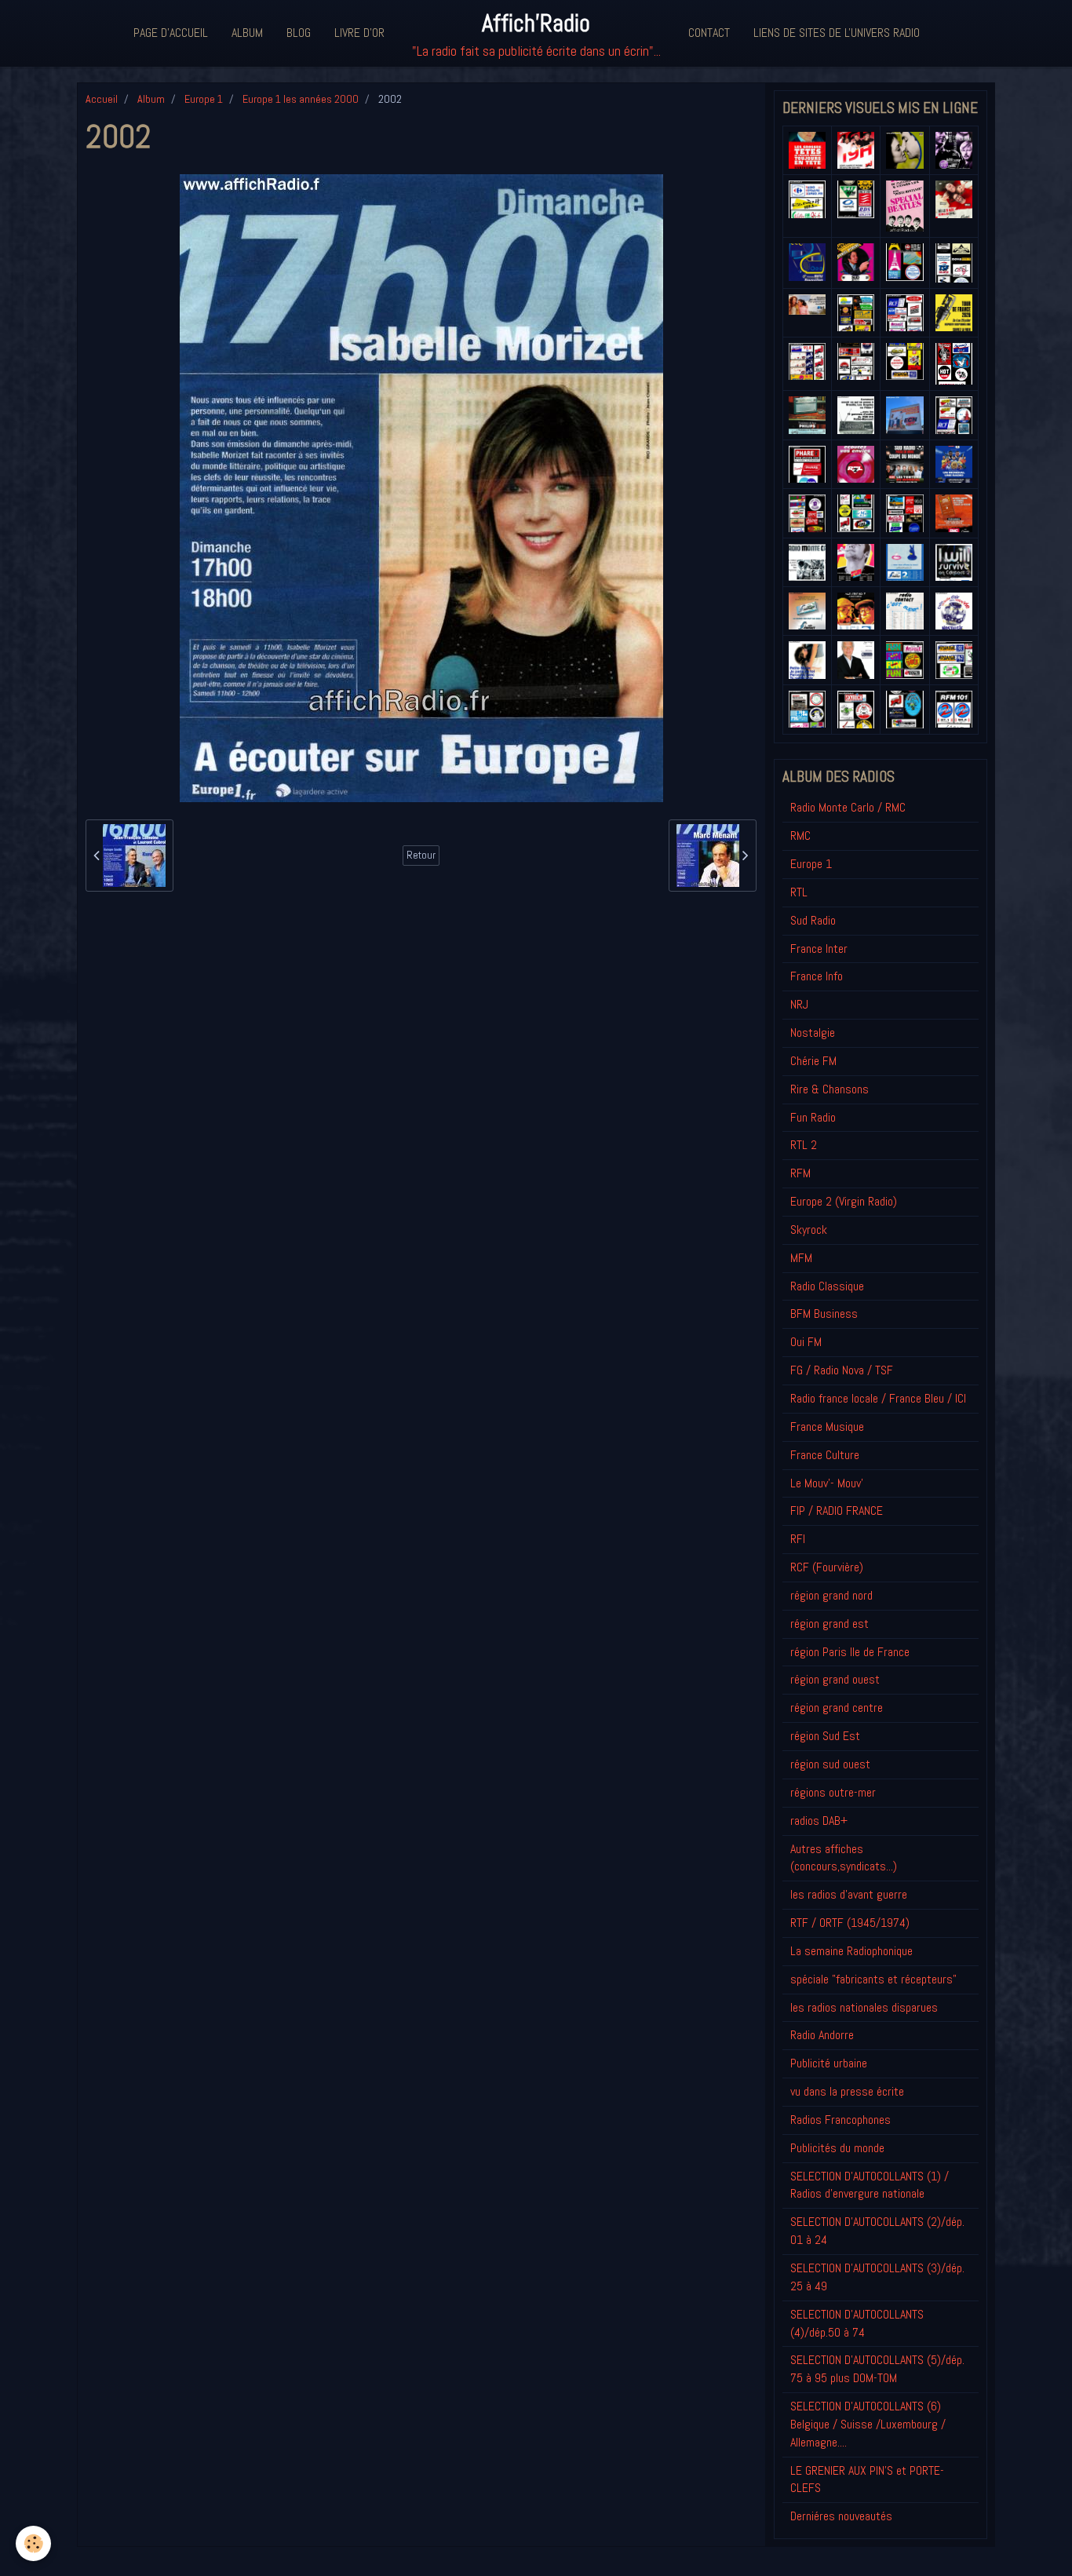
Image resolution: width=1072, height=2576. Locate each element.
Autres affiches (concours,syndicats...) (844, 1858)
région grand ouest (835, 1679)
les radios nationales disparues (864, 2007)
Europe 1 (204, 99)
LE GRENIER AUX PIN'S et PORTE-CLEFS (867, 2479)
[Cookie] (33, 2543)
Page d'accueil (171, 33)
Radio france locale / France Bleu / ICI (878, 1398)
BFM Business (824, 1314)
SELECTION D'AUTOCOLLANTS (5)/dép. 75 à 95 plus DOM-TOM (877, 2369)
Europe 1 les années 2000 (301, 99)
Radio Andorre (822, 2035)
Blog (299, 33)
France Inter (819, 949)
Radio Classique (827, 1286)
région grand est (830, 1624)
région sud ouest (830, 1764)
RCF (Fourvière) (827, 1567)
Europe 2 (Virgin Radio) (844, 1201)
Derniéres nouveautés (841, 2516)
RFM (800, 1173)
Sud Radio (813, 920)
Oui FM (806, 1342)
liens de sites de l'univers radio (837, 33)
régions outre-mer (833, 1792)
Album (247, 33)
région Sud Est (825, 1736)
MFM (801, 1258)
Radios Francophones (840, 2120)
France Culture (825, 1455)
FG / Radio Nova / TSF (842, 1370)
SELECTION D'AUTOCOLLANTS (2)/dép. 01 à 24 (877, 2231)
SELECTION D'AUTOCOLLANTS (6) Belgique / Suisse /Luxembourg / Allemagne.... (868, 2424)
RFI (798, 1539)
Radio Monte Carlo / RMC (848, 807)
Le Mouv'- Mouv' (827, 1483)
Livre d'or (359, 33)
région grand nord (831, 1595)
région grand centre (837, 1708)
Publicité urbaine (829, 2063)
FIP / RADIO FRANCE (837, 1511)
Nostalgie (813, 1033)
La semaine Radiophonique (851, 1951)
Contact (709, 33)
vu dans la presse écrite (847, 2091)
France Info (817, 976)
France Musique (827, 1427)
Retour (421, 855)
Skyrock (809, 1230)
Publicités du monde (837, 2148)
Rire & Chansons (830, 1089)
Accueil (102, 99)
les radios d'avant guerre (849, 1894)
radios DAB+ (819, 1821)
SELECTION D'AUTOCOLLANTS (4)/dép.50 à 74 (857, 2323)
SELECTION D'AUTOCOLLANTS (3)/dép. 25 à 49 (877, 2277)
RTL (799, 892)
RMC (800, 836)
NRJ (799, 1004)
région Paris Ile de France (850, 1652)
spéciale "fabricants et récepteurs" (873, 1979)
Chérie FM (813, 1061)
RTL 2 (804, 1145)
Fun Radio (813, 1117)
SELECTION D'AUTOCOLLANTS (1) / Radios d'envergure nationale (870, 2185)
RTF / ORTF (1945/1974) (850, 1923)
